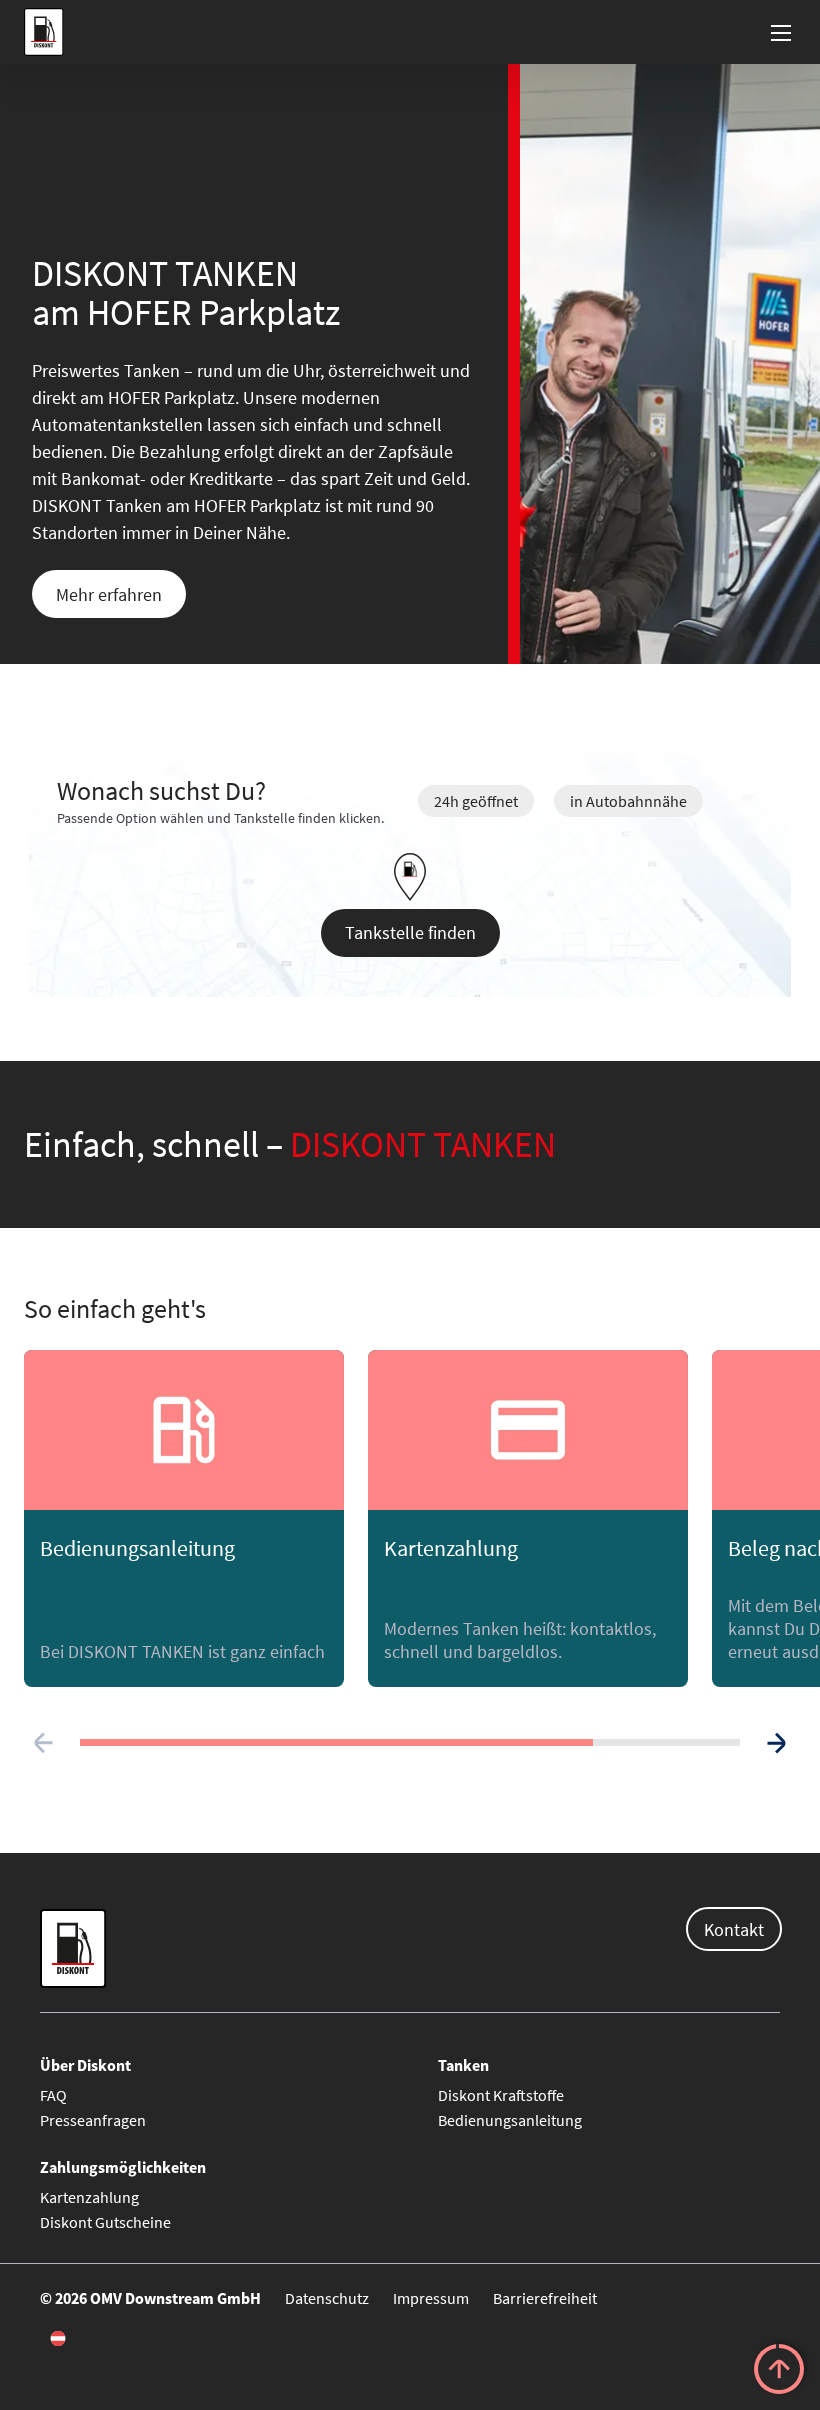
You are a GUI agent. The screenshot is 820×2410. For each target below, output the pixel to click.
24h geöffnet (476, 801)
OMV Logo (41, 32)
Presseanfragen (93, 2120)
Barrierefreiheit (545, 2298)
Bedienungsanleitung (510, 2120)
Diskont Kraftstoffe (501, 2095)
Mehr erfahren (109, 594)
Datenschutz (327, 2298)
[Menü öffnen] (782, 32)
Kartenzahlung (89, 2197)
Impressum (431, 2298)
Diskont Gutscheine (105, 2222)
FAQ (53, 2095)
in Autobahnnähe (628, 801)
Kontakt (734, 1929)
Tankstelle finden (410, 932)
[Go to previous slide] (44, 1743)
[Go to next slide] (776, 1743)
